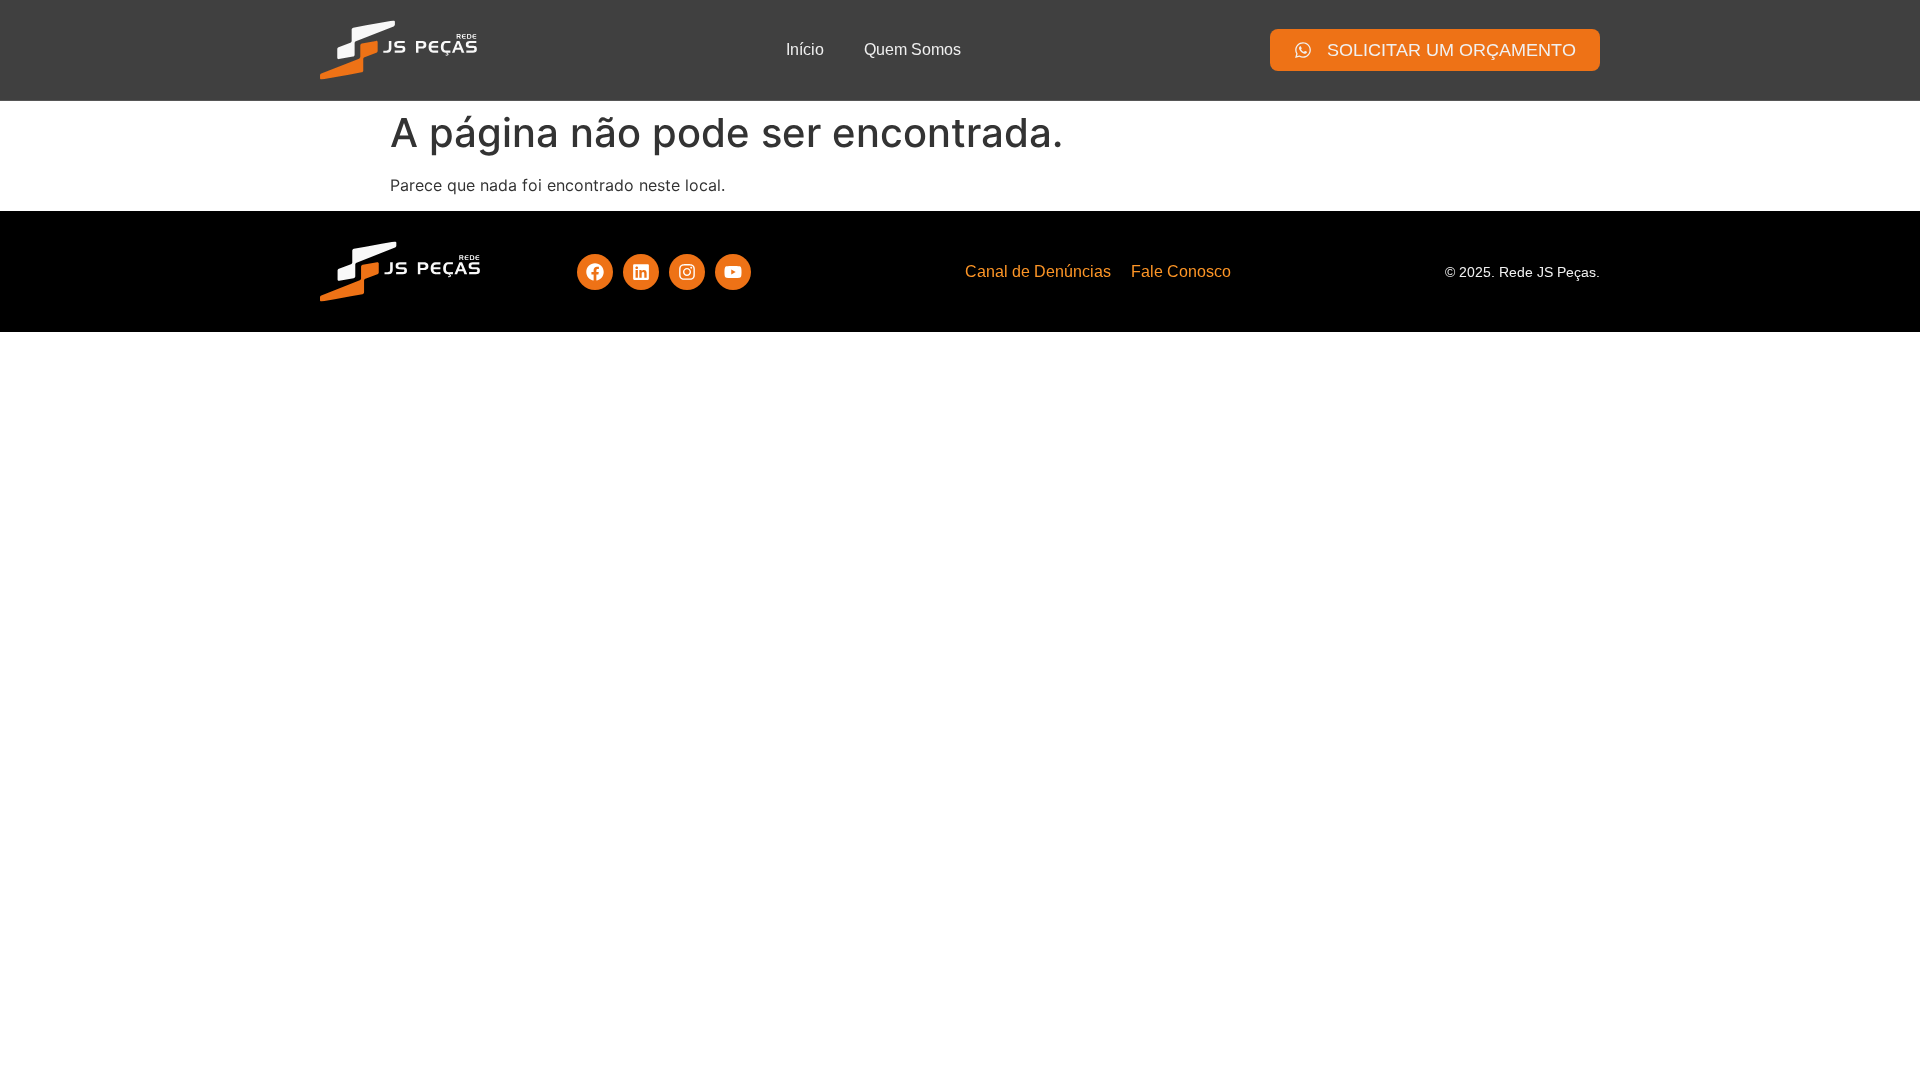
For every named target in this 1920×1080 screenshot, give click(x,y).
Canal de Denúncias (1038, 271)
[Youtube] (733, 272)
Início (805, 49)
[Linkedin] (641, 272)
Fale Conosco (1181, 271)
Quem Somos (912, 49)
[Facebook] (595, 272)
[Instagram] (687, 272)
